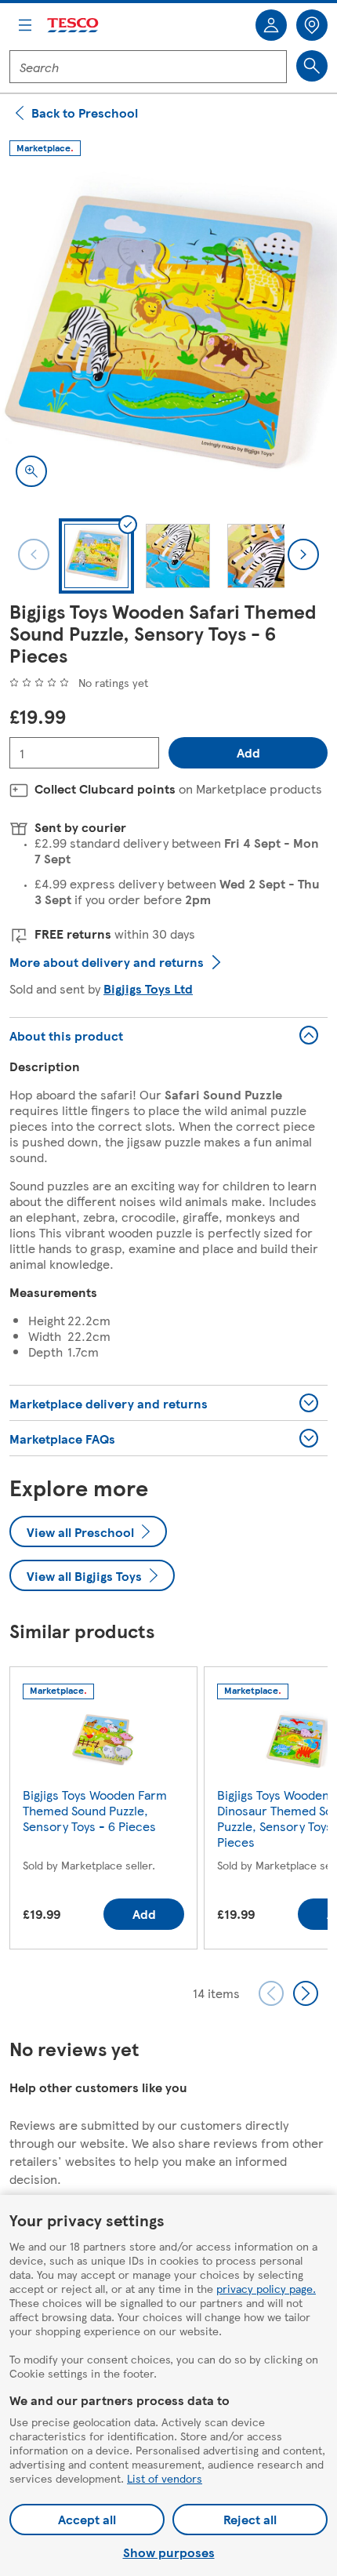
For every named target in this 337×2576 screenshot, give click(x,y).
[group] (103, 1811)
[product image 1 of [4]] (168, 334)
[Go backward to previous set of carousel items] (271, 1993)
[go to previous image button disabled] (34, 554)
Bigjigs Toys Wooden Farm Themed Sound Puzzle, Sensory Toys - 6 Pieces (95, 1810)
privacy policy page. (266, 2288)
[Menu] (25, 25)
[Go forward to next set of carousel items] (306, 1993)
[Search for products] (312, 66)
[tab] (96, 556)
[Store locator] (312, 25)
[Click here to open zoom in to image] (31, 471)
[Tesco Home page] (74, 25)
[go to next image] (303, 554)
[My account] (271, 25)
